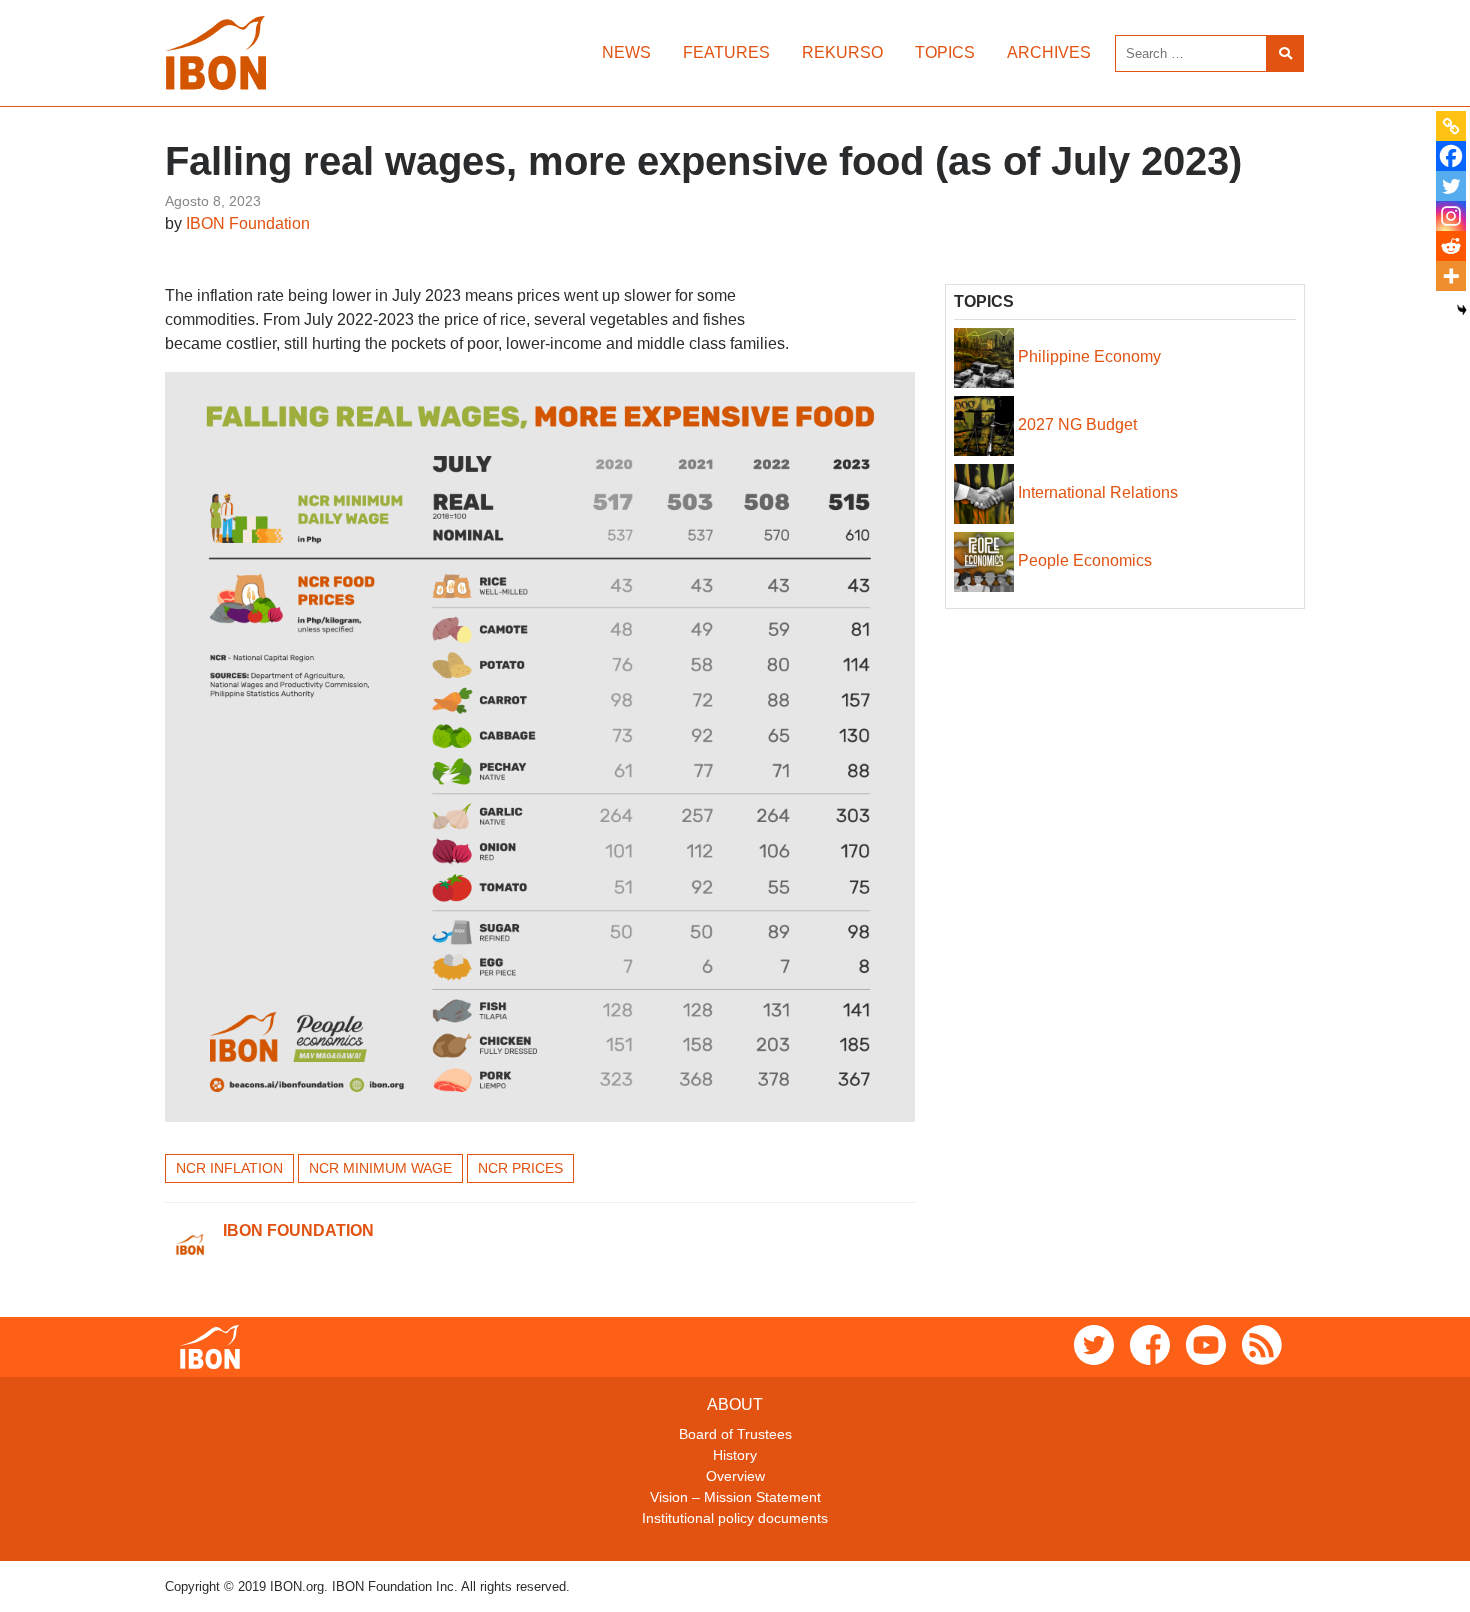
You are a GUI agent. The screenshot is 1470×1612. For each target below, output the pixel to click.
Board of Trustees (735, 1434)
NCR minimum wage (380, 1168)
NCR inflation (229, 1168)
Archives (1049, 52)
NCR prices (520, 1168)
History (735, 1455)
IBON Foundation (248, 223)
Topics (945, 52)
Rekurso (842, 52)
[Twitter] (1451, 186)
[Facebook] (1451, 156)
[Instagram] (1451, 216)
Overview (735, 1476)
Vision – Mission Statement (735, 1497)
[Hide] (1462, 310)
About (735, 1404)
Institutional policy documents (735, 1518)
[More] (1451, 276)
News (626, 52)
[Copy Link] (1451, 126)
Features (726, 52)
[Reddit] (1451, 246)
